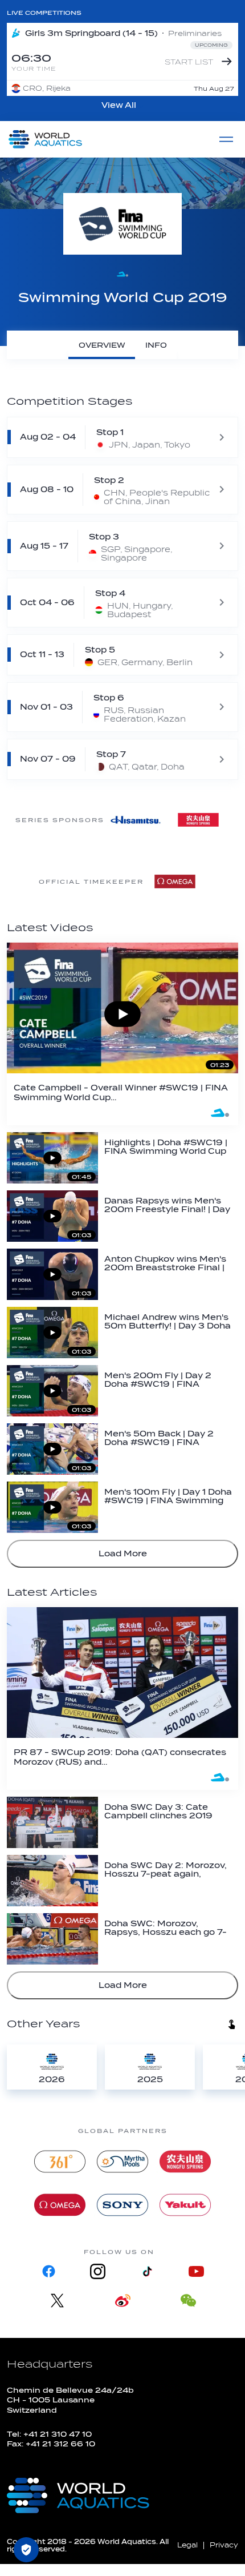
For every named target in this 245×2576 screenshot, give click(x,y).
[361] (60, 2162)
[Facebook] (49, 2271)
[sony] (122, 2205)
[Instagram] (98, 2271)
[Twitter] (57, 2301)
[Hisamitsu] (136, 820)
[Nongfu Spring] (198, 820)
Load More (123, 1554)
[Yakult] (185, 2205)
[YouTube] (196, 2271)
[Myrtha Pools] (122, 2162)
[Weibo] (123, 2301)
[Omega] (175, 882)
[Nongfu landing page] (185, 2162)
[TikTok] (147, 2271)
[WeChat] (188, 2301)
